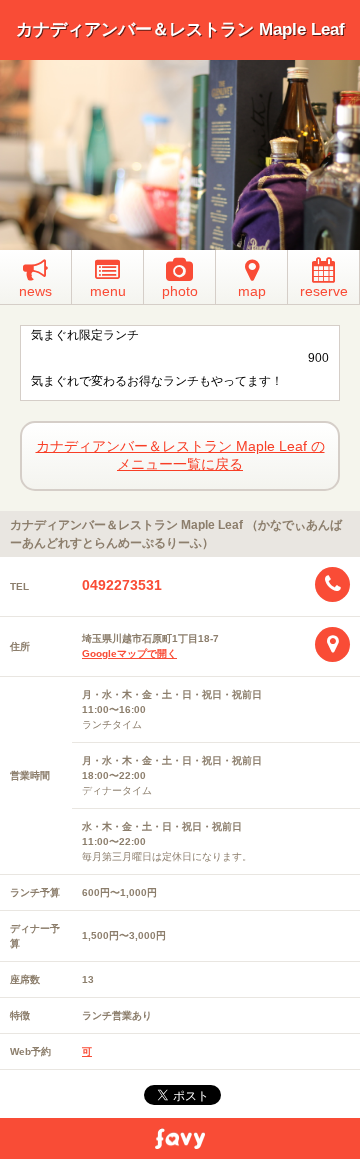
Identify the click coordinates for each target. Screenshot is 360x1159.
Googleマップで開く (129, 653)
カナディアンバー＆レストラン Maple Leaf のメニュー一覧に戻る (180, 455)
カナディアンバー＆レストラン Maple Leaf (180, 29)
